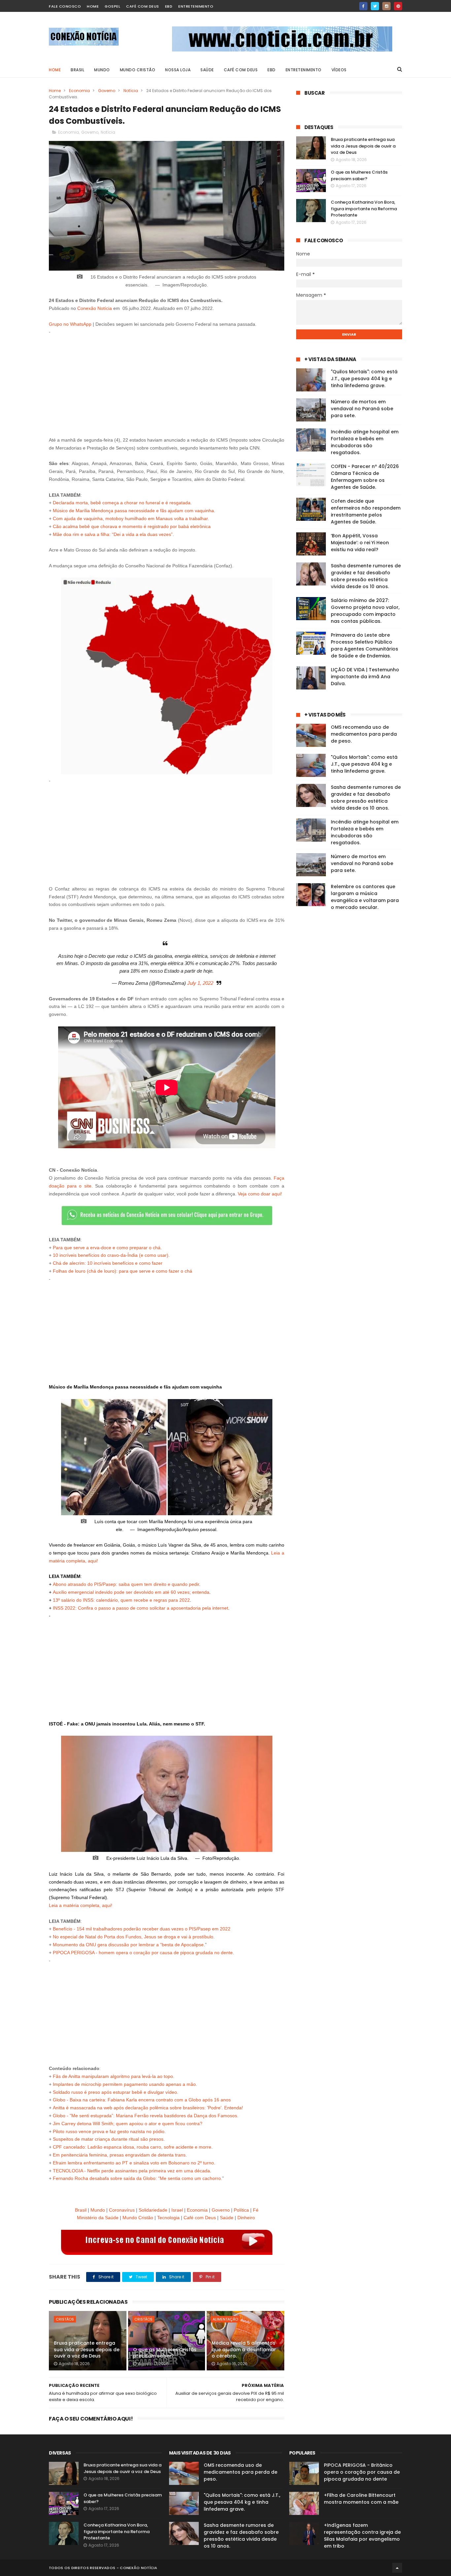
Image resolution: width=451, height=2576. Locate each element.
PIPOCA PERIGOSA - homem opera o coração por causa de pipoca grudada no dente (143, 1953)
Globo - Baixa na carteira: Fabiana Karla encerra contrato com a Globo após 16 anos (142, 2100)
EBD (169, 6)
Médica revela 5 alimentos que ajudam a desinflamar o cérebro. (244, 2349)
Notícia (131, 91)
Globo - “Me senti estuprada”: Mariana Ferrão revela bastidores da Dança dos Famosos (145, 2116)
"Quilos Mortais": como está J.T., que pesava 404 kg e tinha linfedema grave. (364, 379)
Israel (177, 2210)
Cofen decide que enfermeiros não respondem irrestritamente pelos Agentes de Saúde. (366, 511)
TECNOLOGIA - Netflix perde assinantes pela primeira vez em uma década (131, 2171)
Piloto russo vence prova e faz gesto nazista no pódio (109, 2131)
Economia (79, 91)
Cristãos (65, 2319)
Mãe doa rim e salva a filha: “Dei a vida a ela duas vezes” (113, 534)
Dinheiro (246, 2218)
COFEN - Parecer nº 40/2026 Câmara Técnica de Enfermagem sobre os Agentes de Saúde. (365, 477)
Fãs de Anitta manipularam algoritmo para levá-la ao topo (113, 2076)
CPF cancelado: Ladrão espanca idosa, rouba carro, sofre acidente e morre (132, 2147)
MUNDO (102, 70)
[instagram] (386, 6)
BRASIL (77, 70)
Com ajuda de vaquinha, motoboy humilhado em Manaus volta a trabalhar (130, 519)
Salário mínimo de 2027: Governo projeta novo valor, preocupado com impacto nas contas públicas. (365, 611)
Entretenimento (196, 6)
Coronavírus (122, 2210)
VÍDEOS (339, 70)
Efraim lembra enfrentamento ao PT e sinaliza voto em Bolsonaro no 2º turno (133, 2163)
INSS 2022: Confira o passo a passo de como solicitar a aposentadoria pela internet (140, 1608)
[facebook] (363, 6)
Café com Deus (143, 6)
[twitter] (375, 6)
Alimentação (225, 2319)
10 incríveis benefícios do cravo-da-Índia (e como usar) (111, 1255)
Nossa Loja (178, 70)
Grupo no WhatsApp (70, 324)
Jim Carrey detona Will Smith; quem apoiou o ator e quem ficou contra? (128, 2124)
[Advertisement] (167, 382)
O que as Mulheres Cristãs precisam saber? (165, 2353)
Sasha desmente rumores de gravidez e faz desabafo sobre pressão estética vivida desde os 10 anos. (366, 576)
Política (241, 2210)
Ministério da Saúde (98, 2218)
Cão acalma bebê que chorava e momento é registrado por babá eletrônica (132, 526)
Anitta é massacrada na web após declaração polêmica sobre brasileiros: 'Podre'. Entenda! (147, 2108)
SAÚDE (207, 70)
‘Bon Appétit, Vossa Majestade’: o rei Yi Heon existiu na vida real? (360, 543)
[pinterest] (398, 6)
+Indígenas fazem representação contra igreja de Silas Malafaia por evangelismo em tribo (362, 2536)
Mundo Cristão (138, 70)
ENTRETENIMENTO (304, 70)
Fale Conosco (65, 6)
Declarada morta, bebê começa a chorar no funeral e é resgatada (122, 503)
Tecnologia (168, 2218)
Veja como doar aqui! (260, 1194)
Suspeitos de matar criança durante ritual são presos (108, 2139)
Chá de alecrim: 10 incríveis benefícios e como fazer (108, 1263)
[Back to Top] (397, 2568)
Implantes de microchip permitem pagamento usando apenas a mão (124, 2084)
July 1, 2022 (200, 983)
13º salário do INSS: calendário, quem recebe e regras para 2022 (121, 1600)
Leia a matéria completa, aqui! (81, 1905)
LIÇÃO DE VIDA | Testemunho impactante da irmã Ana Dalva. (365, 677)
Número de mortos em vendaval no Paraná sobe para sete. (362, 409)
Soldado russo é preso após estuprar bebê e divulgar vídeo (115, 2092)
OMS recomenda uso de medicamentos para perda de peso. (364, 734)
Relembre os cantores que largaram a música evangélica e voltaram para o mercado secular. (365, 897)
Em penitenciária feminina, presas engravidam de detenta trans (119, 2155)
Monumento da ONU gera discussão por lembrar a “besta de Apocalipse (128, 1945)
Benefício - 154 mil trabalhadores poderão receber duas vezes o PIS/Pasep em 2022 (142, 1929)
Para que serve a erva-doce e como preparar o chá (107, 1248)
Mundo (98, 2210)
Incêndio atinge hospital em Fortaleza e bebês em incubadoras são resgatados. (365, 442)
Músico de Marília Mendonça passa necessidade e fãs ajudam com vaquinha (133, 511)
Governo (107, 91)
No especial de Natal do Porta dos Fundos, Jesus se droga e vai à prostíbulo (133, 1937)
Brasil (81, 2210)
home (93, 6)
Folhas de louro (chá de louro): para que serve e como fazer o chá (122, 1271)
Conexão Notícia (95, 308)
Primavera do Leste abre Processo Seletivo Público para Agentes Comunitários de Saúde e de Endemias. (364, 645)
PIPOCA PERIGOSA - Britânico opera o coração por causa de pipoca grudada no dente (362, 2472)
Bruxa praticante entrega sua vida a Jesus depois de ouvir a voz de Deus (87, 2349)
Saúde (227, 2218)
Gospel (112, 6)
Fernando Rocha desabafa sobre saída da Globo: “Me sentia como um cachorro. (138, 2178)
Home (55, 70)
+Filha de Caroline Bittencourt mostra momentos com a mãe (361, 2499)
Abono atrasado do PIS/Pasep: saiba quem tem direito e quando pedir (126, 1584)
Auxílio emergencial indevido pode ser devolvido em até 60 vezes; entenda (131, 1592)
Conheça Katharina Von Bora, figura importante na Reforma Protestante (364, 209)
